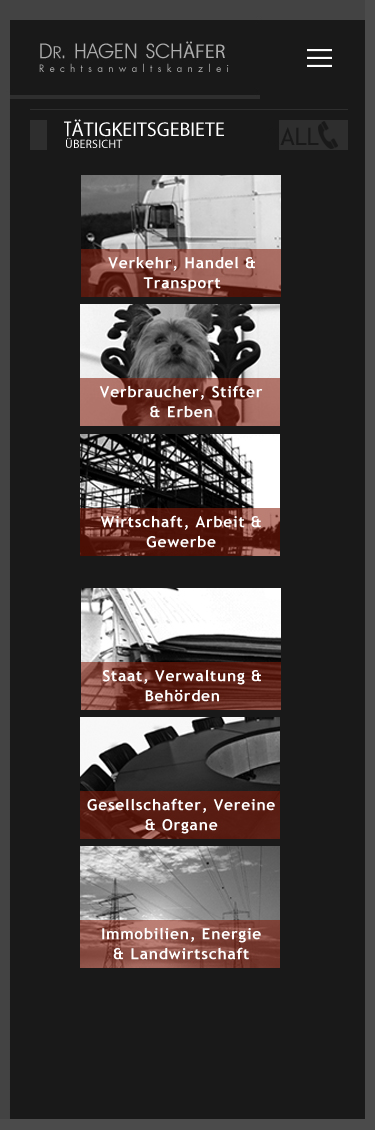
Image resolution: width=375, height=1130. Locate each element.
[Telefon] (302, 135)
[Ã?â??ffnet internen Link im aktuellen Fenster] (181, 293)
